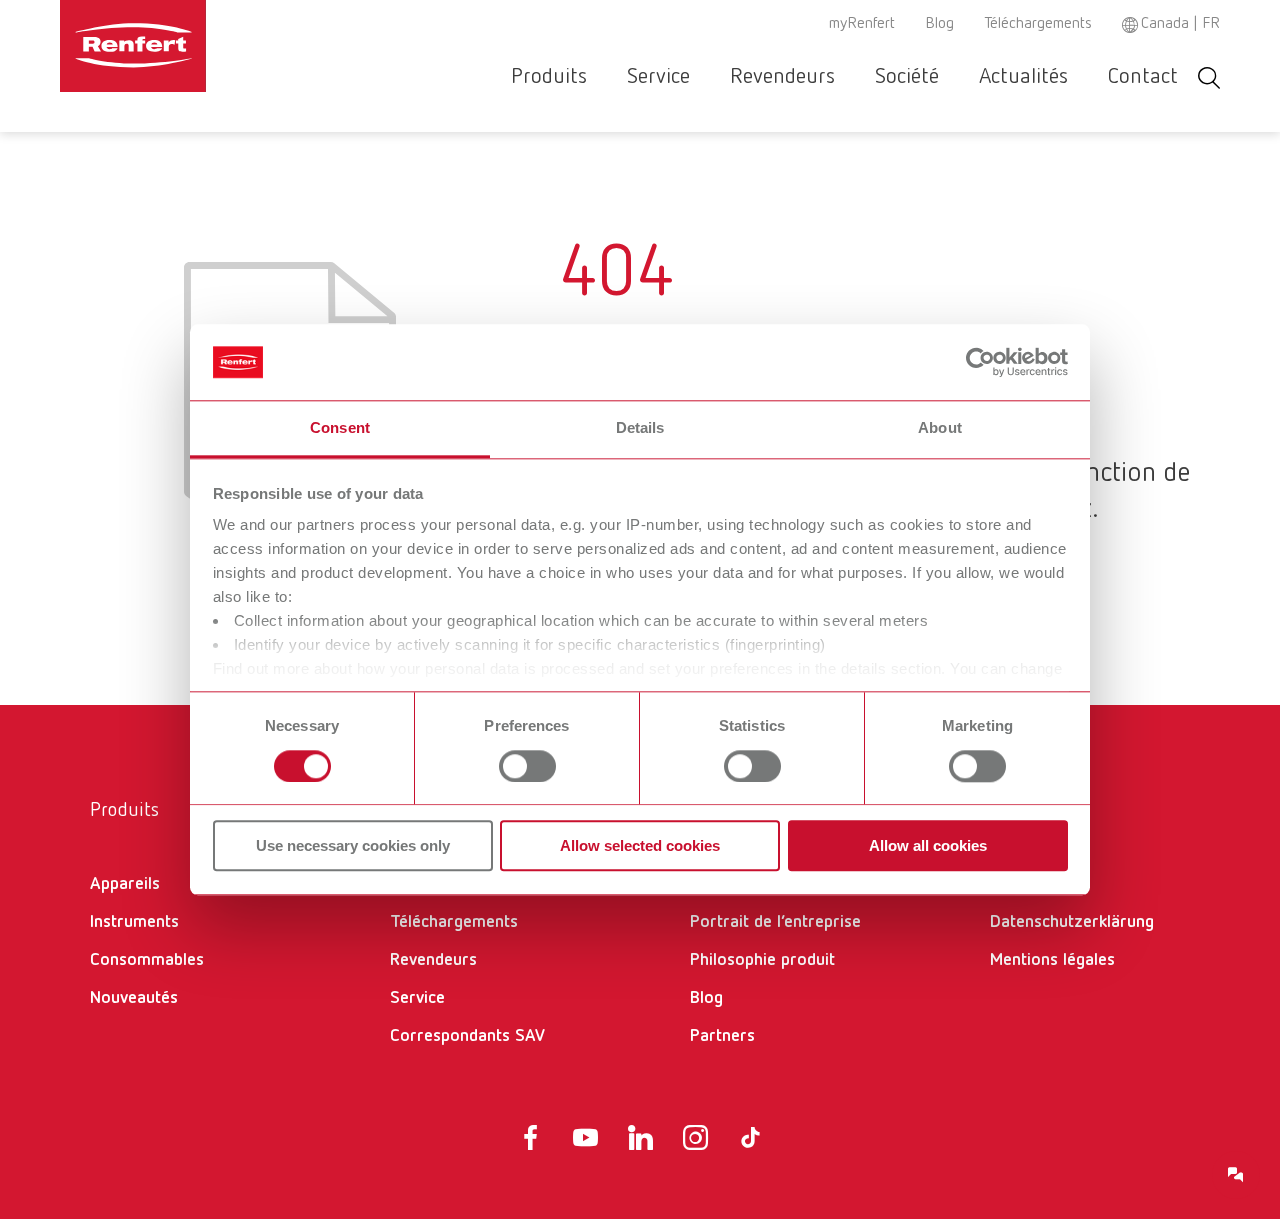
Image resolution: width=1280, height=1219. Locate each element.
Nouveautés (134, 998)
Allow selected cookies (640, 845)
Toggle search (1209, 77)
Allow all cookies (928, 845)
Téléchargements (1038, 24)
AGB (1006, 884)
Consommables (147, 960)
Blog (939, 24)
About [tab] (940, 428)
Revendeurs (782, 77)
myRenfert (862, 24)
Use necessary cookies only (353, 845)
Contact (1143, 77)
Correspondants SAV (467, 1036)
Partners (722, 1036)
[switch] (527, 766)
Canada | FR (1180, 24)
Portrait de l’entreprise (775, 922)
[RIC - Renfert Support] (1236, 1175)
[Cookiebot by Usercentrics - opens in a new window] (980, 362)
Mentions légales (1052, 960)
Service (658, 77)
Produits (549, 77)
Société (907, 77)
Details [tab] (640, 428)
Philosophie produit (762, 960)
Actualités (1023, 77)
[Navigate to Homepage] (194, 46)
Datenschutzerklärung (1072, 922)
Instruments (134, 922)
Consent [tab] (340, 428)
